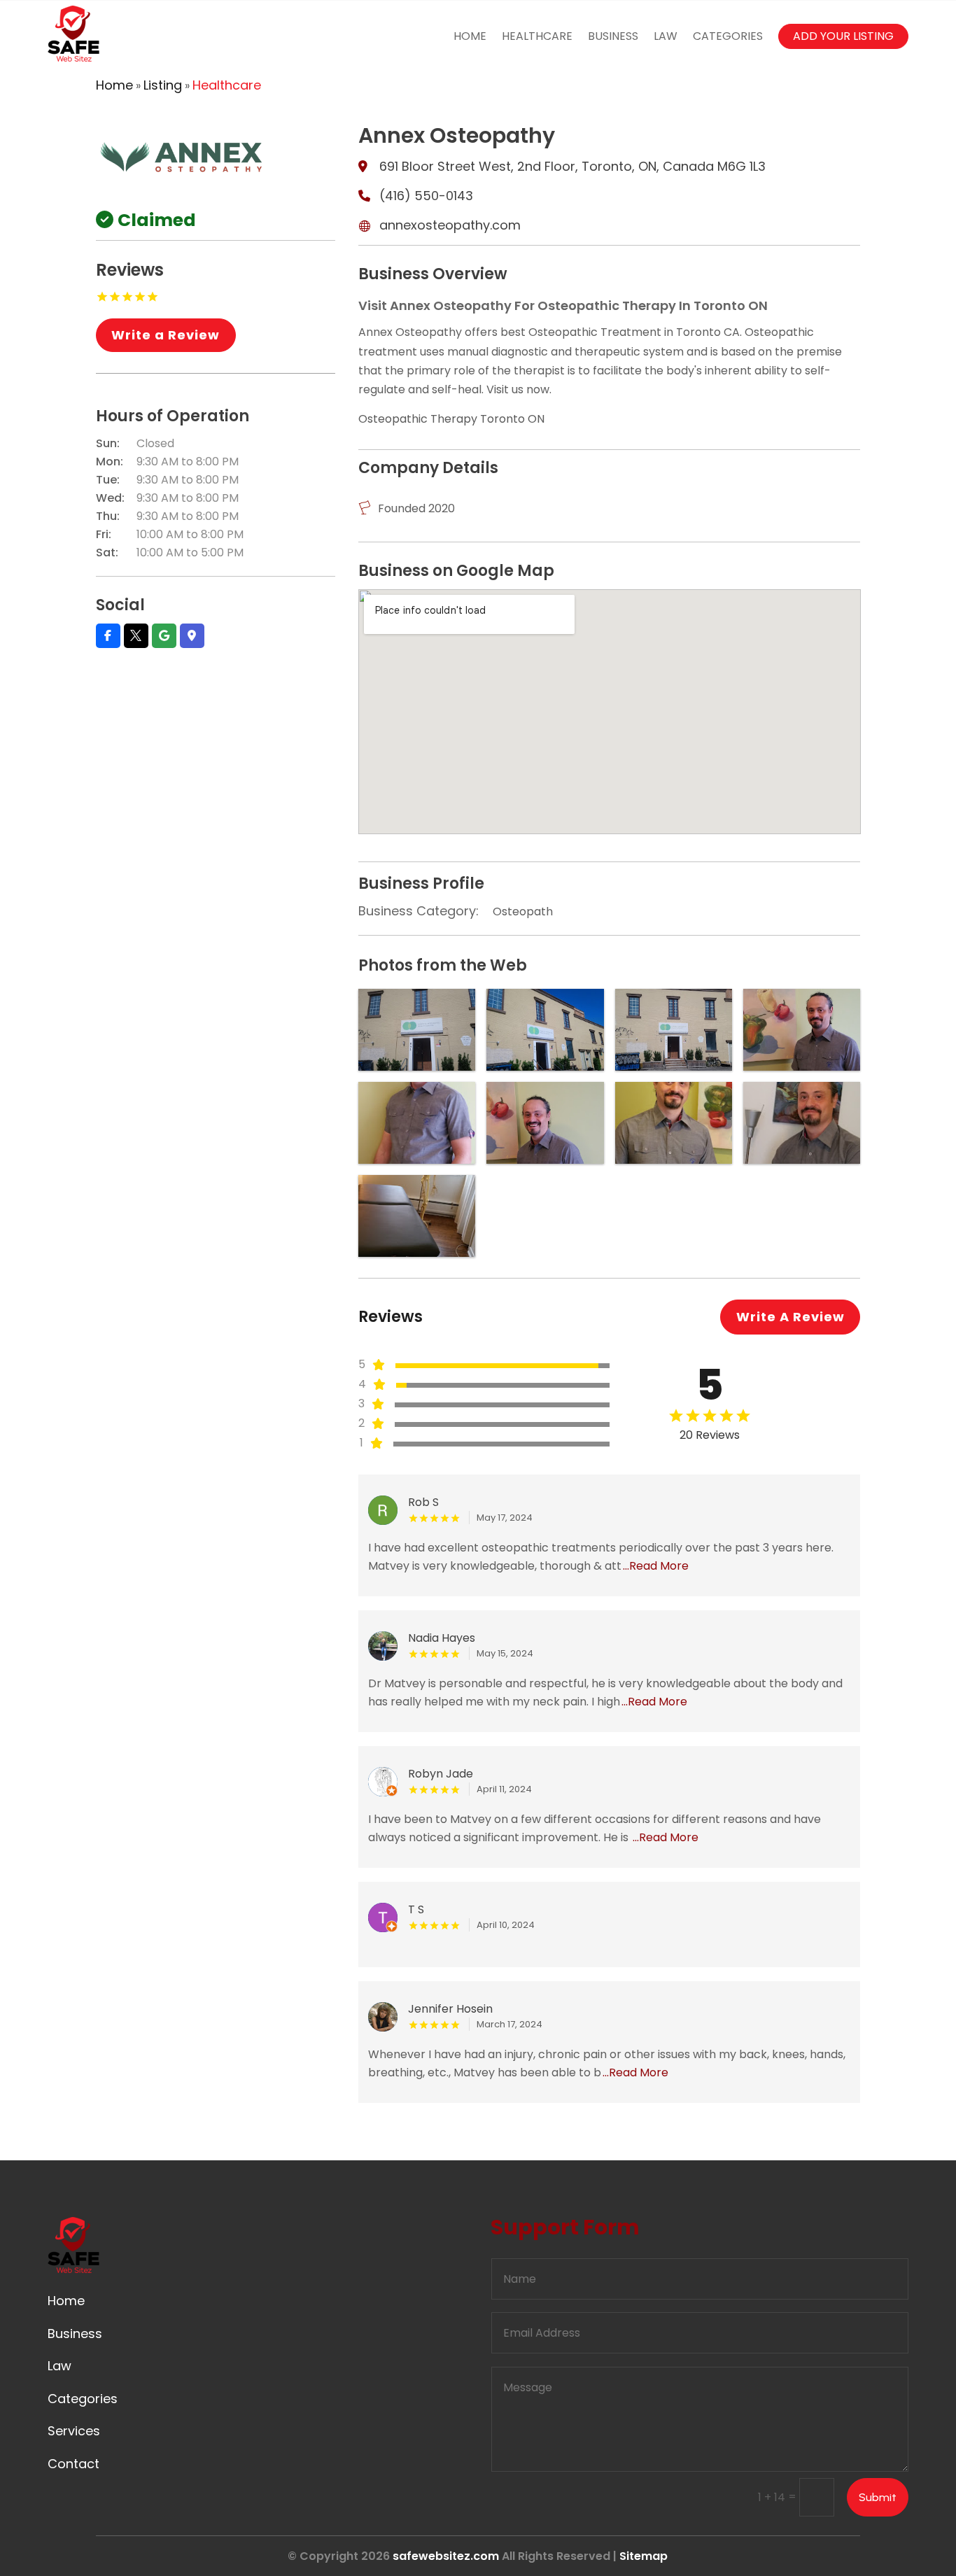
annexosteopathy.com (450, 225)
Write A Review (790, 1317)
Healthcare (537, 36)
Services (74, 2431)
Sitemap (644, 2556)
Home (470, 36)
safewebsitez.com (446, 2556)
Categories (728, 36)
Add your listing (843, 36)
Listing (163, 85)
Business (613, 36)
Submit (878, 2497)
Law (666, 36)
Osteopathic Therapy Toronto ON (451, 419)
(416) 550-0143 (426, 196)
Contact (73, 2464)
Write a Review (166, 335)
